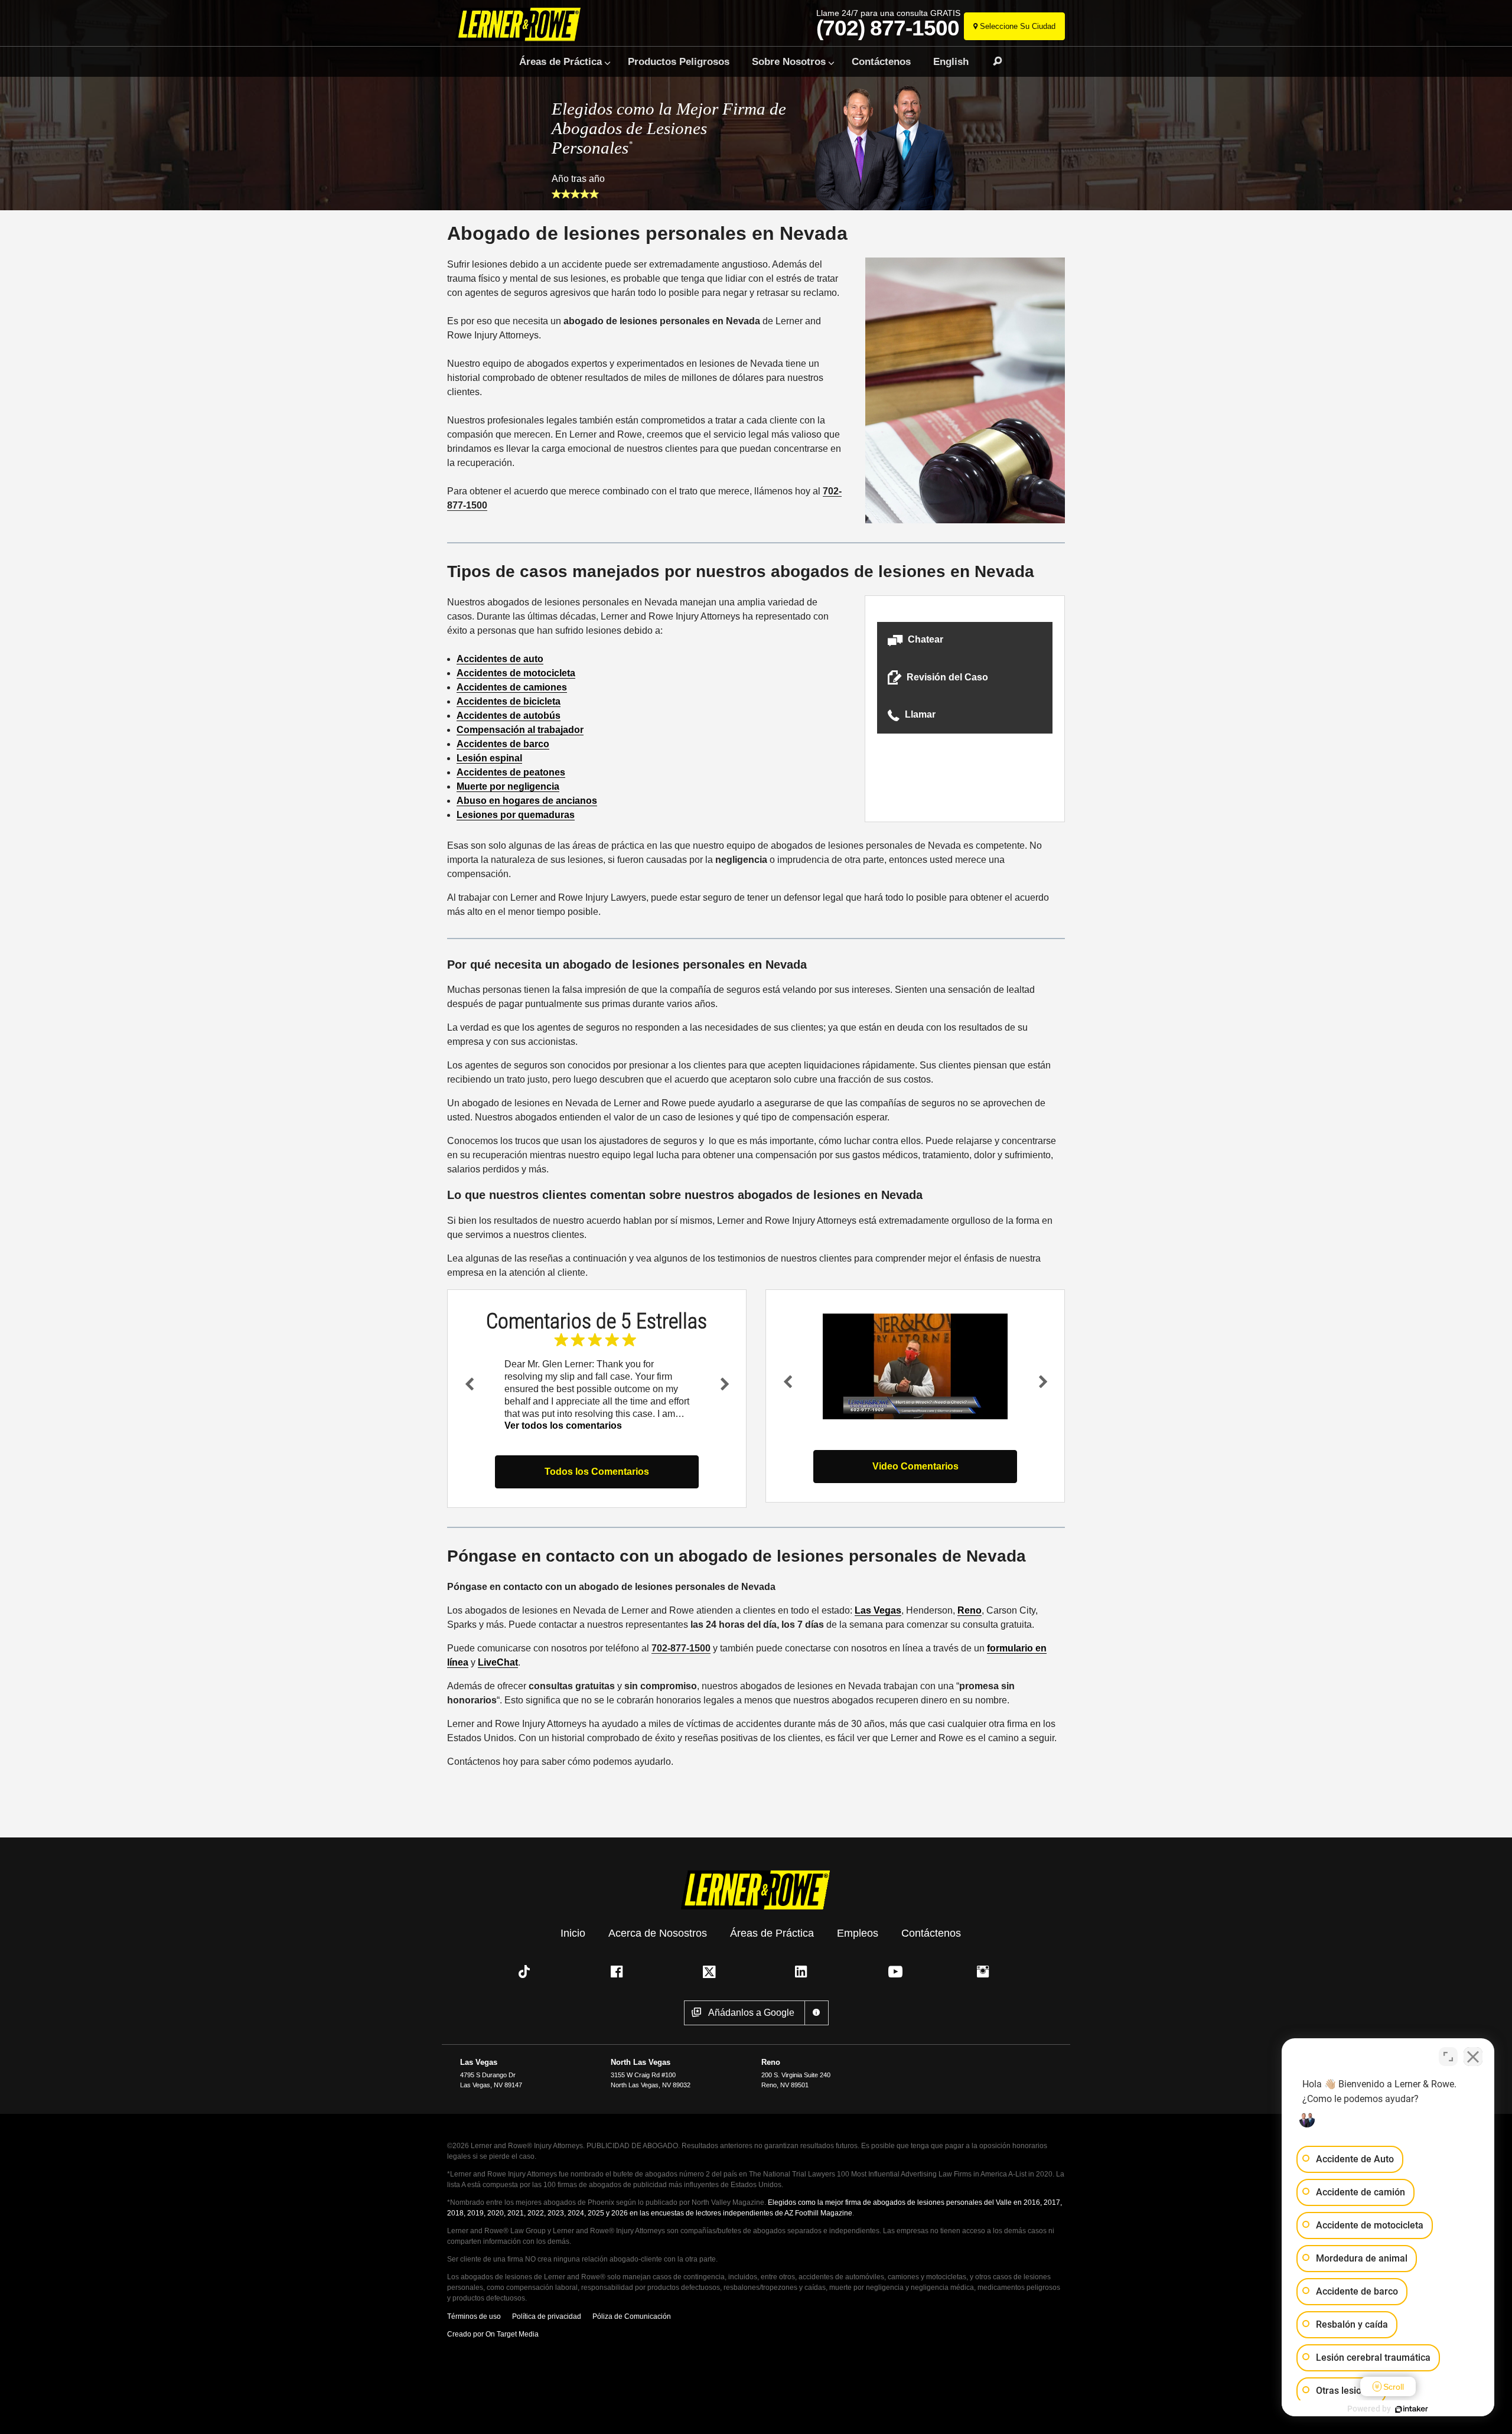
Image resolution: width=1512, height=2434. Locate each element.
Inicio (573, 1933)
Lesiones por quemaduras (516, 815)
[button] (965, 641)
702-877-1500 (681, 1648)
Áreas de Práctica (561, 61)
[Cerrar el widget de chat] (1473, 2057)
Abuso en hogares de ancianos (527, 801)
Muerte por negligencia (508, 786)
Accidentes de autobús (509, 716)
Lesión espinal (489, 758)
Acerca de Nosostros (658, 1933)
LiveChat (498, 1662)
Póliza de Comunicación (632, 2316)
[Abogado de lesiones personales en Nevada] (915, 1366)
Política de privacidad (547, 2316)
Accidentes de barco (503, 744)
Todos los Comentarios (597, 1472)
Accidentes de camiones (512, 687)
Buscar (992, 61)
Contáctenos (881, 61)
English (951, 61)
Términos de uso (474, 2316)
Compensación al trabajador (520, 730)
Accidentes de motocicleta (516, 673)
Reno (970, 1610)
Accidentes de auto (500, 659)
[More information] (817, 2013)
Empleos (858, 1933)
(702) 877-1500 (888, 28)
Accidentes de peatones (511, 772)
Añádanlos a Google (751, 2013)
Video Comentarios (915, 1466)
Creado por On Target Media (493, 2334)
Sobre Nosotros (789, 61)
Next (725, 1384)
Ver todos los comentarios (563, 1425)
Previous (469, 1384)
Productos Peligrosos (679, 61)
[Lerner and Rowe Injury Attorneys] (522, 25)
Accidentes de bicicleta (509, 701)
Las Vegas (878, 1610)
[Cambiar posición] (1448, 2057)
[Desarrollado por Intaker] (1412, 2409)
